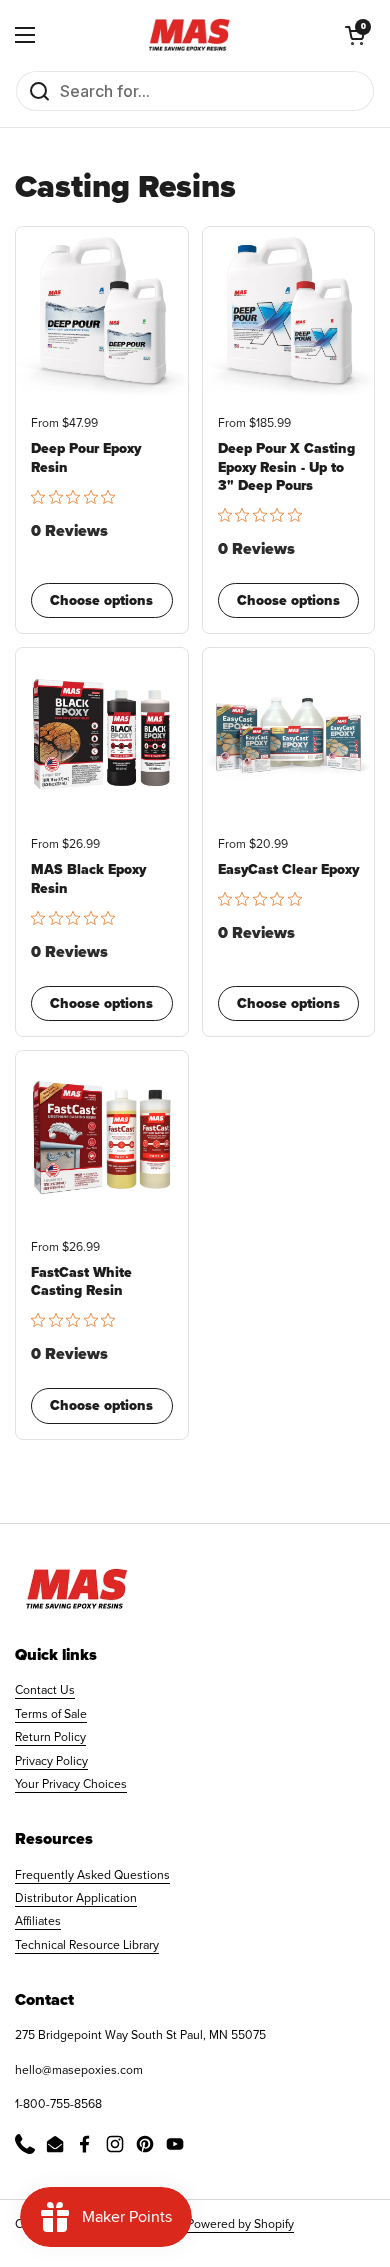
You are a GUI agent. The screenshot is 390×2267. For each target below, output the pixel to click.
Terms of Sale (51, 1714)
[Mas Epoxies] (190, 35)
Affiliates (38, 1921)
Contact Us (45, 1690)
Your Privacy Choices (71, 1784)
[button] (355, 35)
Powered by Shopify (240, 2224)
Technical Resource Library (87, 1945)
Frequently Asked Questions (92, 1875)
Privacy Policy (51, 1761)
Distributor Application (76, 1898)
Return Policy (50, 1737)
